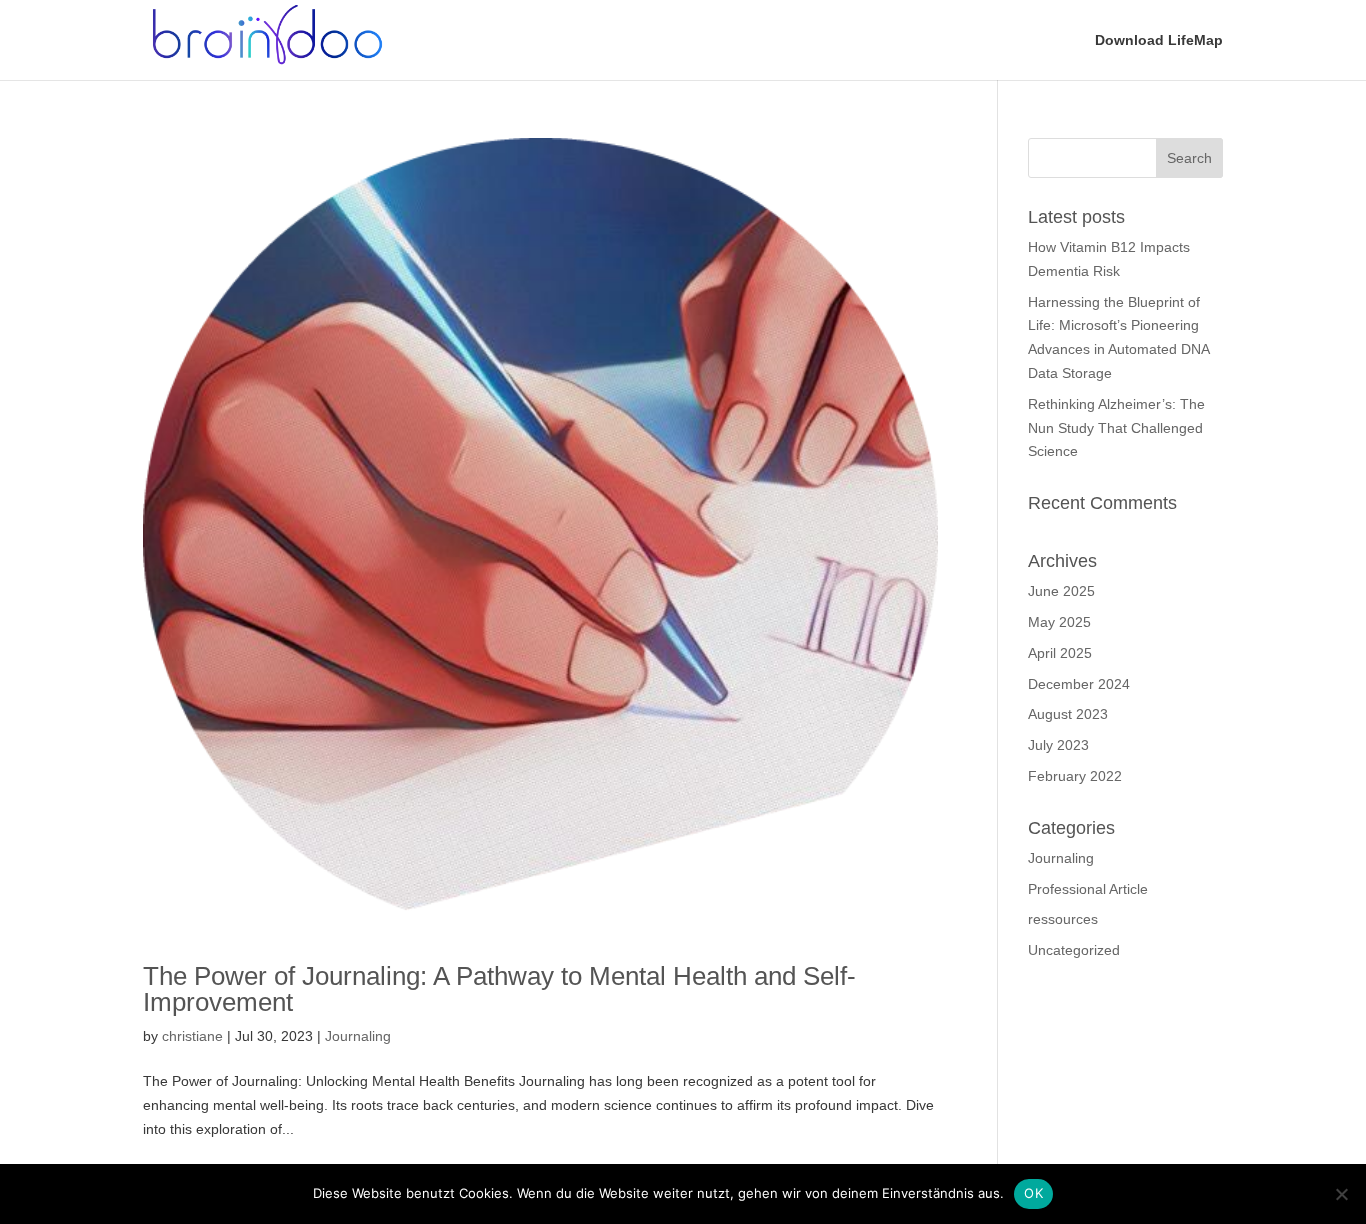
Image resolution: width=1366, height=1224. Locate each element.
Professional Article (1088, 889)
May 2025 (1059, 622)
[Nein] (1341, 1194)
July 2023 (1058, 745)
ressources (1063, 919)
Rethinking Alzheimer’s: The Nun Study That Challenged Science (1116, 428)
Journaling (358, 1036)
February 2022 (1075, 776)
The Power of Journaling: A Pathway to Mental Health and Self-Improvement (499, 989)
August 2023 (1068, 714)
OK (1033, 1193)
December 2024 (1079, 684)
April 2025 (1060, 653)
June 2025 (1061, 591)
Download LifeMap (1159, 40)
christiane (192, 1036)
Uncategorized (1074, 950)
